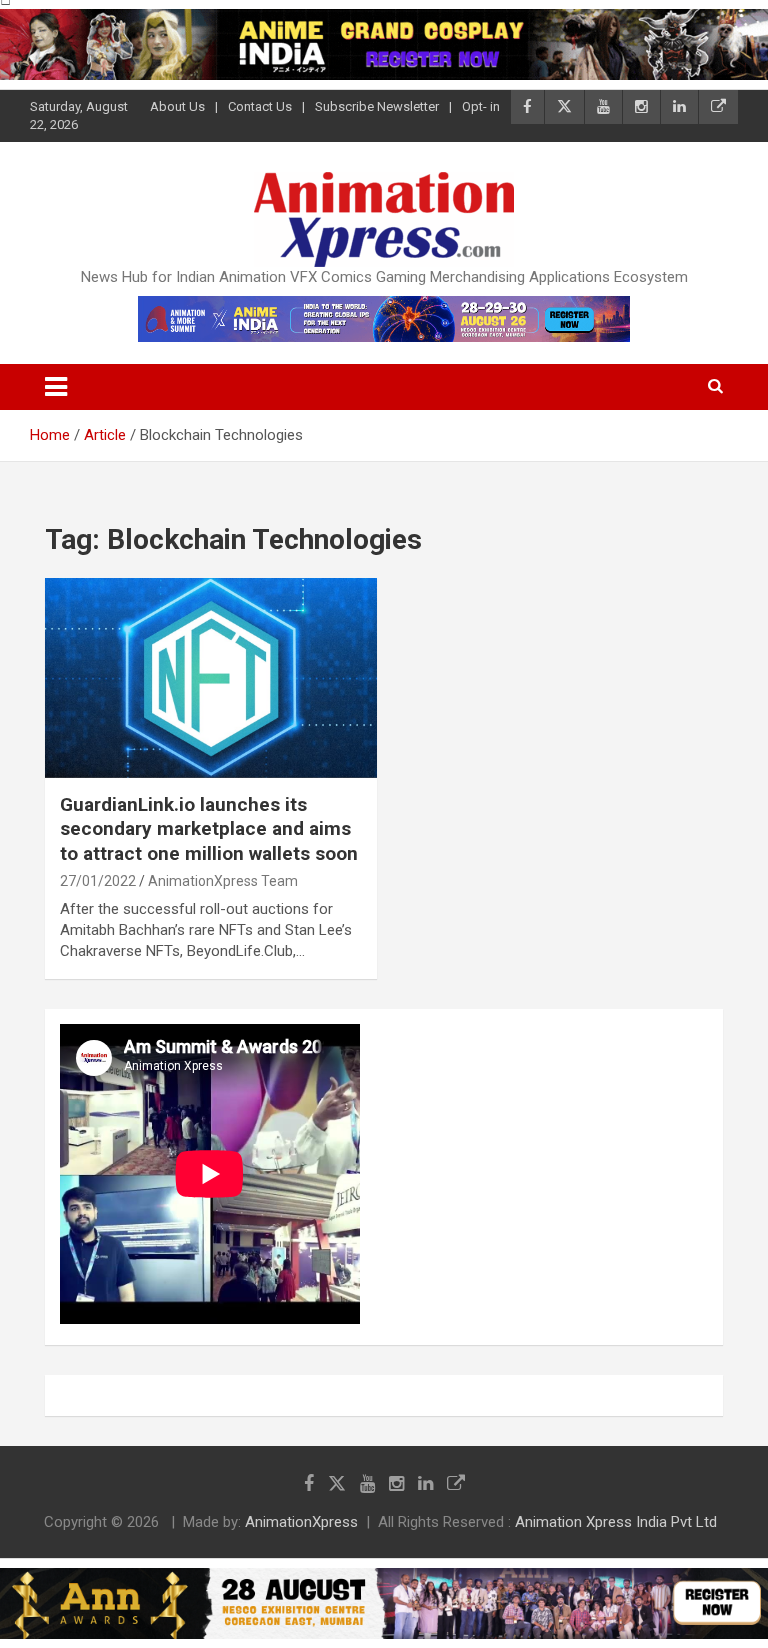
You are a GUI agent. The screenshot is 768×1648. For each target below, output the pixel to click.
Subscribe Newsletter (377, 106)
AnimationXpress (301, 1522)
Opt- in (481, 106)
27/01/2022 (98, 881)
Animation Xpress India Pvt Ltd (616, 1522)
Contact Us (260, 106)
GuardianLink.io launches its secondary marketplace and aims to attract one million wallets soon (209, 829)
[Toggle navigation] (56, 387)
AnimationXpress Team (223, 881)
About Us (177, 106)
